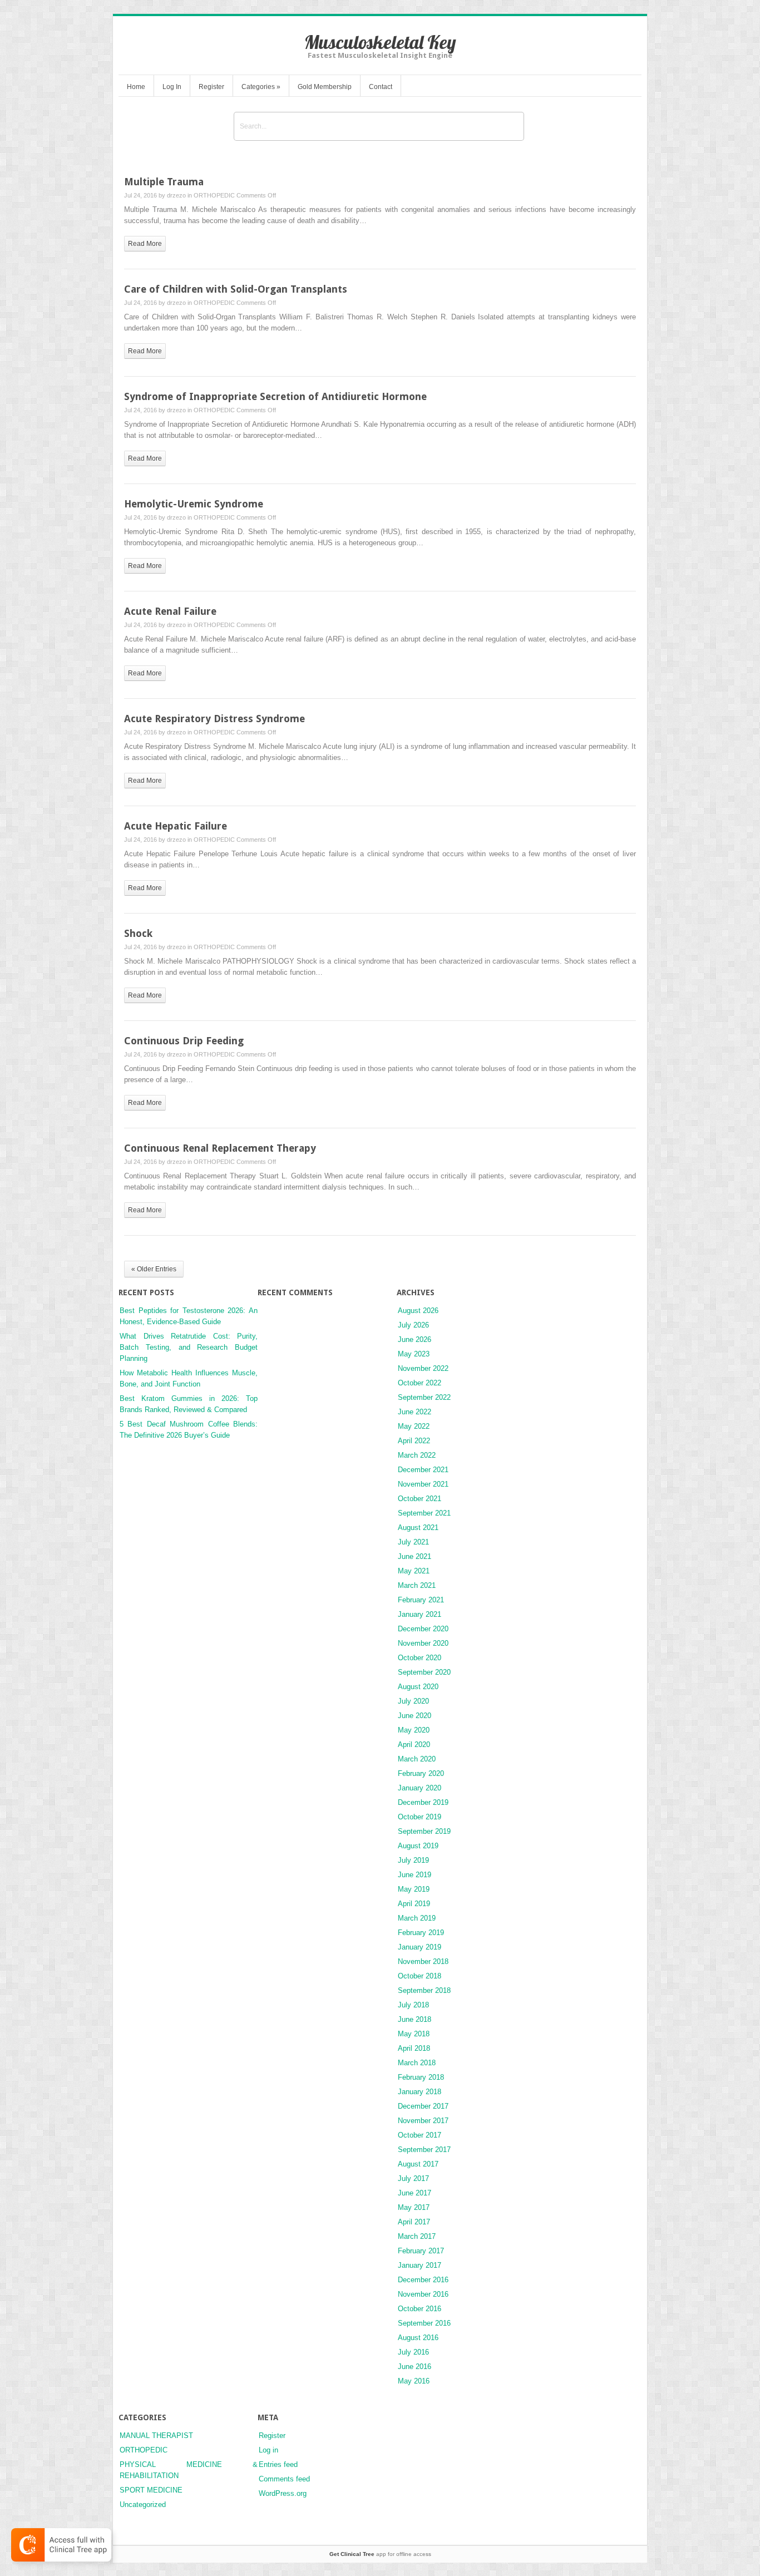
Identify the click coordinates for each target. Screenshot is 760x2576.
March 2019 (417, 1918)
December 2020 (423, 1629)
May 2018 (414, 2034)
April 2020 (414, 1745)
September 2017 (424, 2150)
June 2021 (414, 1556)
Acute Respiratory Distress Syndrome (214, 719)
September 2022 (424, 1397)
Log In (172, 87)
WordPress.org (283, 2493)
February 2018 (421, 2077)
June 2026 (414, 1339)
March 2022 (417, 1455)
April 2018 (414, 2048)
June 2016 (414, 2367)
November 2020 (423, 1643)
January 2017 (420, 2265)
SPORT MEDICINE (151, 2490)
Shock (138, 933)
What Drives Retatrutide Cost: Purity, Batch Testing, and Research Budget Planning (189, 1347)
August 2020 (418, 1687)
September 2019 (424, 1831)
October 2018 (420, 1976)
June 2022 (414, 1412)
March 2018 (417, 2063)
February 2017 (421, 2251)
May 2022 (414, 1426)
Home (136, 87)
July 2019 (413, 1860)
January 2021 (420, 1614)
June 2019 (414, 1875)
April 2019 (414, 1904)
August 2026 (418, 1311)
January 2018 (420, 2092)
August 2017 (418, 2164)
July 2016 (413, 2352)
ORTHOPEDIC (214, 195)
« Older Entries (154, 1269)
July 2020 (413, 1701)
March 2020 (417, 1759)
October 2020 (420, 1658)
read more (145, 244)
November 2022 (423, 1368)
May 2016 (414, 2381)
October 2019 (420, 1817)
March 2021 (417, 1585)
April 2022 (414, 1441)
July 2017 (413, 2178)
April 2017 (414, 2222)
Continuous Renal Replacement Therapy (220, 1148)
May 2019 (414, 1889)
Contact (381, 87)
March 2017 (417, 2236)
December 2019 (423, 1802)
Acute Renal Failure (170, 611)
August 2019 (418, 1846)
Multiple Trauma (164, 182)
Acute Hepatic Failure (176, 826)
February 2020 (421, 1773)
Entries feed (278, 2464)
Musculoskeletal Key (380, 42)
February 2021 (421, 1600)
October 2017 (420, 2135)
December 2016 (423, 2280)
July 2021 (413, 1542)
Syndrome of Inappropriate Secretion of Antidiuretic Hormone (275, 396)
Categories (261, 87)
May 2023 (414, 1354)
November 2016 (423, 2294)
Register (211, 87)
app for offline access (380, 2554)
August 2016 (418, 2338)
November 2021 (423, 1484)
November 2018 (423, 1961)
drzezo (176, 195)
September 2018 (424, 1990)
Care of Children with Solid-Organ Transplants (236, 289)
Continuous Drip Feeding (184, 1041)
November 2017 (423, 2121)
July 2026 (413, 1325)
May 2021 (414, 1571)
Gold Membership (325, 87)
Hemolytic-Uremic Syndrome (194, 504)
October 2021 (420, 1499)
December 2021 (423, 1470)
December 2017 (423, 2106)
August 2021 (418, 1528)
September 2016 (424, 2323)
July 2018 (413, 2005)
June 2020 (414, 1716)
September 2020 (424, 1672)
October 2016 (420, 2309)
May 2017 (414, 2207)
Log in (268, 2450)
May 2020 (414, 1730)
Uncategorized (143, 2505)
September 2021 (424, 1513)
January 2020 (420, 1788)
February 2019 (421, 1933)
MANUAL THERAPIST (156, 2436)
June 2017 (414, 2193)
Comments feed (284, 2479)
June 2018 (414, 2019)
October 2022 (420, 1383)
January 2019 (420, 1947)
